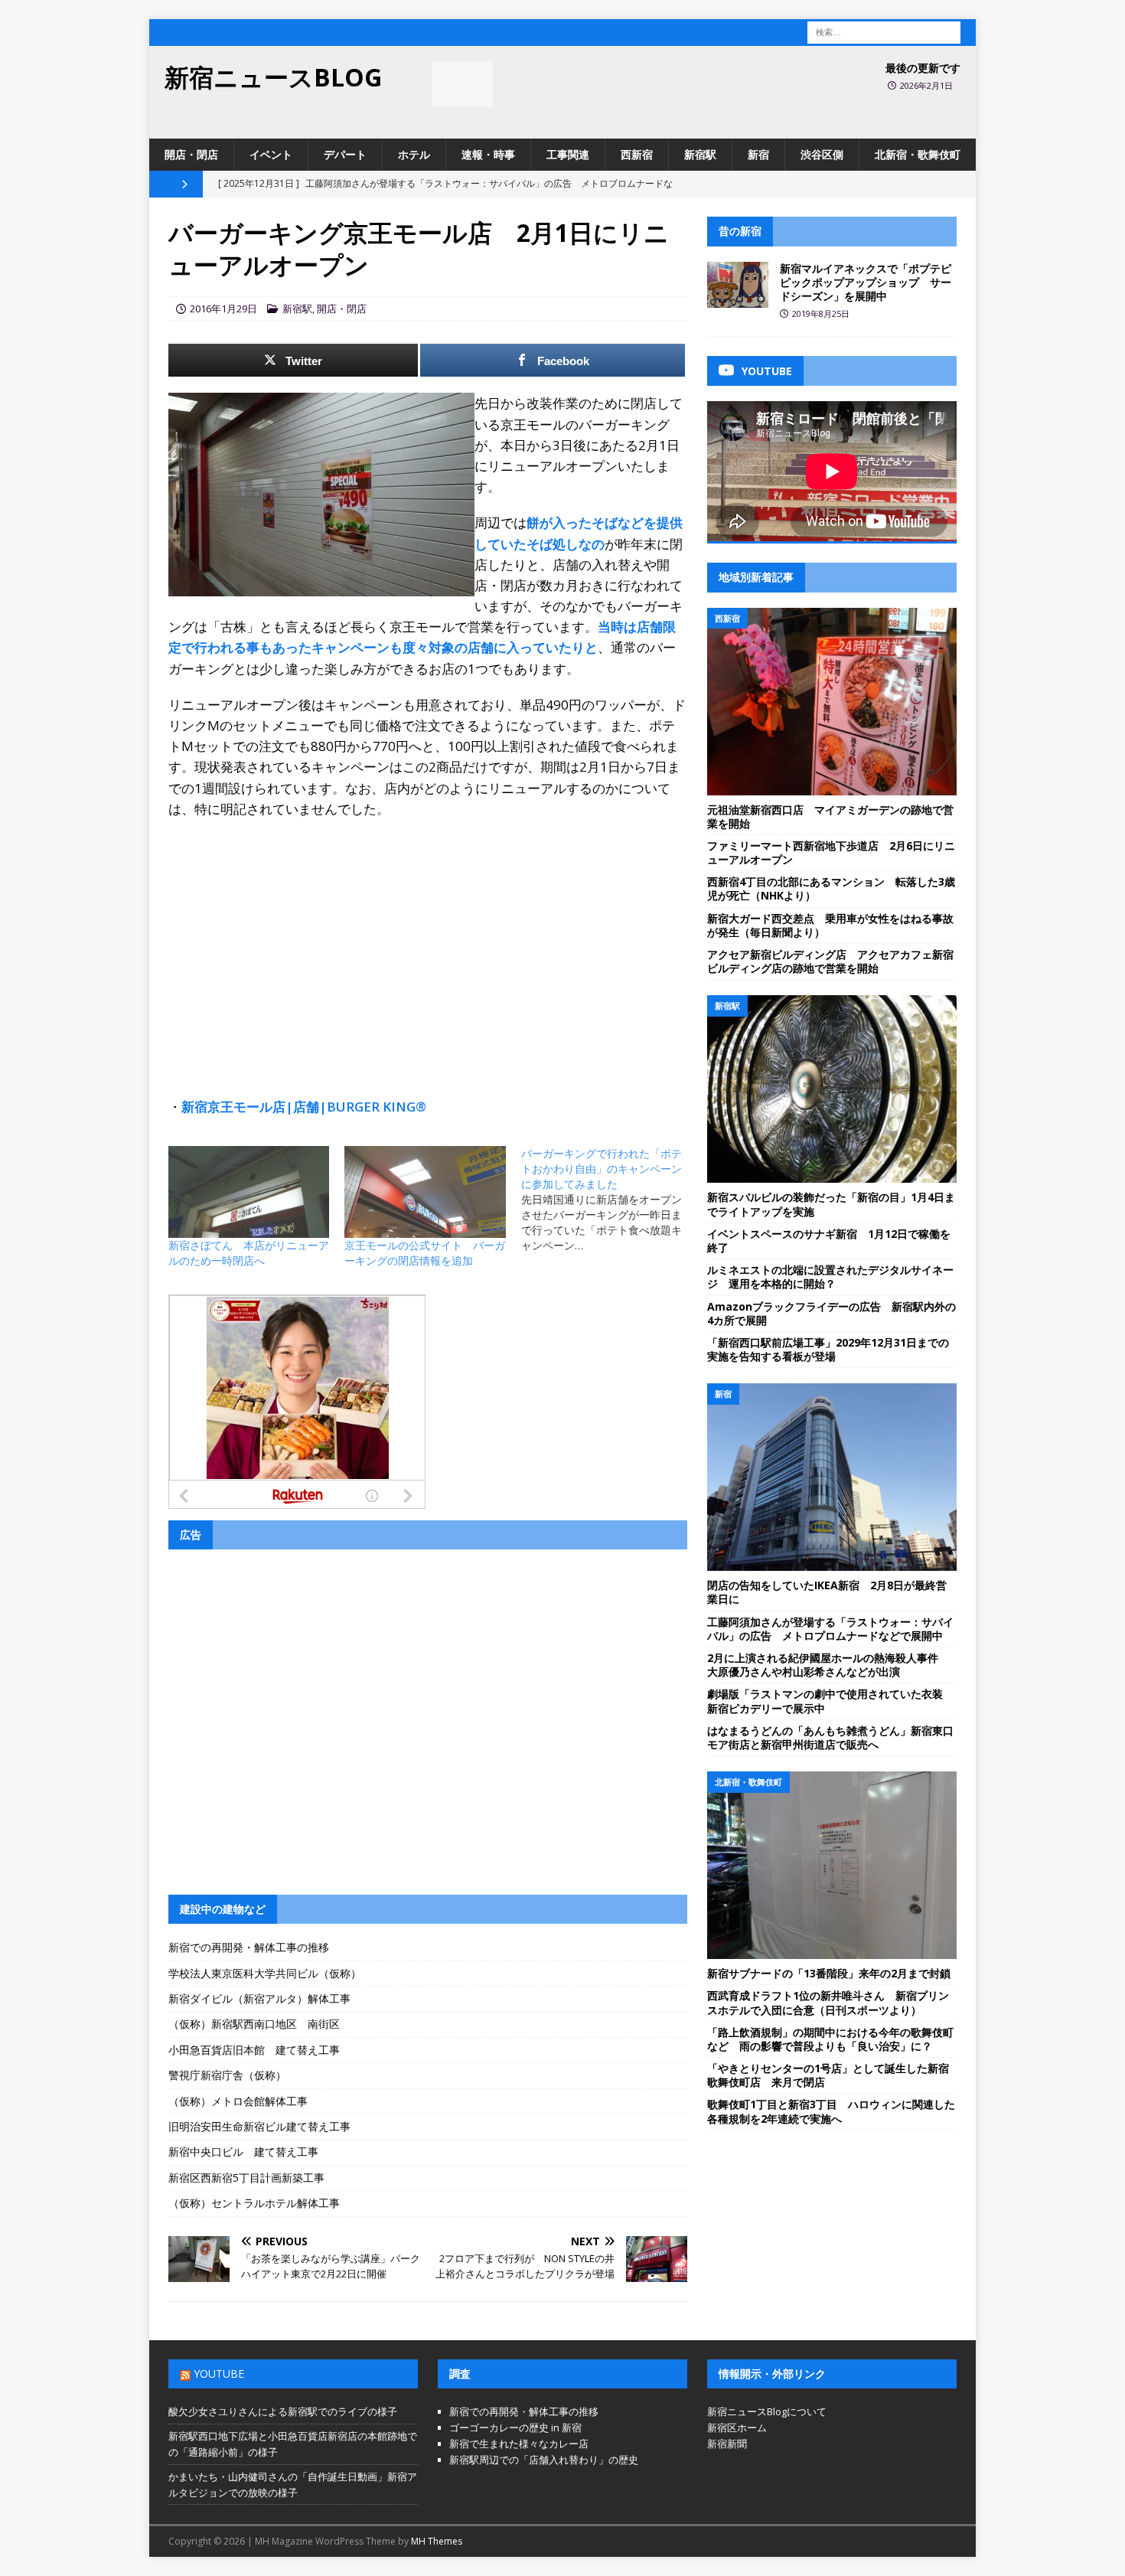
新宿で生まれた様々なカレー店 (519, 2444)
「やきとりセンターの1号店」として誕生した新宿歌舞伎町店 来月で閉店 (828, 2075)
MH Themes (437, 2541)
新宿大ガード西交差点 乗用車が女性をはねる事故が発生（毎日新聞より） (830, 925)
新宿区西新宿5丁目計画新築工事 (246, 2178)
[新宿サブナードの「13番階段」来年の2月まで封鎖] (832, 1865)
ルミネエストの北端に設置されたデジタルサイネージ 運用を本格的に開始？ (830, 1277)
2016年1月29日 (223, 309)
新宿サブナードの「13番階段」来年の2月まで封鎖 (829, 1973)
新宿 (758, 154)
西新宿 (637, 154)
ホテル (414, 154)
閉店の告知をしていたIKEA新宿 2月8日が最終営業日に (827, 1592)
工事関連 (568, 154)
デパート (345, 154)
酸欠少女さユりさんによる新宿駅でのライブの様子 (283, 2411)
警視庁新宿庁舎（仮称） (227, 2075)
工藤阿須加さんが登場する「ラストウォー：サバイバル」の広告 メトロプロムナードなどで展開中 (830, 1629)
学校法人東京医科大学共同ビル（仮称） (265, 1973)
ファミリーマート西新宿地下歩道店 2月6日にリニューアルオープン (831, 852)
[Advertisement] (428, 942)
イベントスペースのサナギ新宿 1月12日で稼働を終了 (829, 1241)
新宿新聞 (727, 2444)
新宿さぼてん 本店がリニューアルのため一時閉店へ (249, 1253)
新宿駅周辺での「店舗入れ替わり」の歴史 (544, 2460)
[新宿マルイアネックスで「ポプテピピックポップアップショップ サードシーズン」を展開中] (738, 285)
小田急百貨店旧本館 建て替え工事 (254, 2050)
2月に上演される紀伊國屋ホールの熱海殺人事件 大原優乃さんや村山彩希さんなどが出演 (828, 1665)
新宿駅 (700, 154)
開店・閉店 (191, 154)
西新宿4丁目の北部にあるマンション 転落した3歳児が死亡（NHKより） (831, 888)
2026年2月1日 (926, 85)
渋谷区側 (822, 154)
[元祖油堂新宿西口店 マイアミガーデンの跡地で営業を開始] (832, 702)
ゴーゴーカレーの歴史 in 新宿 (515, 2427)
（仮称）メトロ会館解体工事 (238, 2101)
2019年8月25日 (821, 313)
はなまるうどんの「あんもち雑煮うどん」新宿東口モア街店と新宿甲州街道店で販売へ (830, 1737)
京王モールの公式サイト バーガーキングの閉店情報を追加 (425, 1253)
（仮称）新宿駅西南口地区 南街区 (254, 2024)
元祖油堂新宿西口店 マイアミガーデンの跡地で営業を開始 (830, 816)
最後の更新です (923, 68)
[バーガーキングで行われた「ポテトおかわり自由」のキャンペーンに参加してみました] (609, 1200)
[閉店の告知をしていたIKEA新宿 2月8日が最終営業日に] (832, 1477)
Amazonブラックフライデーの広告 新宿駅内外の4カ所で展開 (832, 1313)
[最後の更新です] (462, 84)
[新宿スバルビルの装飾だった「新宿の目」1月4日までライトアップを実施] (832, 1089)
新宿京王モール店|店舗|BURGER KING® (304, 1107)
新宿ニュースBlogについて (767, 2411)
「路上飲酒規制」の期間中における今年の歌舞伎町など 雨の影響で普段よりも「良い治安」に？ (830, 2039)
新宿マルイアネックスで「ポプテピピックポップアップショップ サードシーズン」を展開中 (866, 282)
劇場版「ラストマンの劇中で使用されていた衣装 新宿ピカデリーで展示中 (830, 1701)
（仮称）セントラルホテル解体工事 (254, 2203)
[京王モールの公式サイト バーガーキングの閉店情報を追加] (425, 1192)
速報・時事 (488, 154)
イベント (271, 154)
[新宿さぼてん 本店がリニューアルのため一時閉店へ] (249, 1192)
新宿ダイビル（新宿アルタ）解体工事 (259, 1998)
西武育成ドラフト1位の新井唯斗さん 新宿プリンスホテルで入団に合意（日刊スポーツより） (828, 2002)
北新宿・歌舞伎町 (918, 154)
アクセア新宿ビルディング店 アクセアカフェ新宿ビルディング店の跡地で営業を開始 (830, 961)
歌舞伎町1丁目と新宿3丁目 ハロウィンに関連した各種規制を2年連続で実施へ (831, 2111)
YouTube (219, 2374)
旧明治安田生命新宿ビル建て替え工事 (259, 2126)
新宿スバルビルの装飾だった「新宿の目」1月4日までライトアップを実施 (831, 1204)
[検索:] (884, 31)
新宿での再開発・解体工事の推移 (249, 1947)
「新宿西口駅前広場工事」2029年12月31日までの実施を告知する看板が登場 (828, 1349)
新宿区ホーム (737, 2427)
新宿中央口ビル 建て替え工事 (243, 2152)
